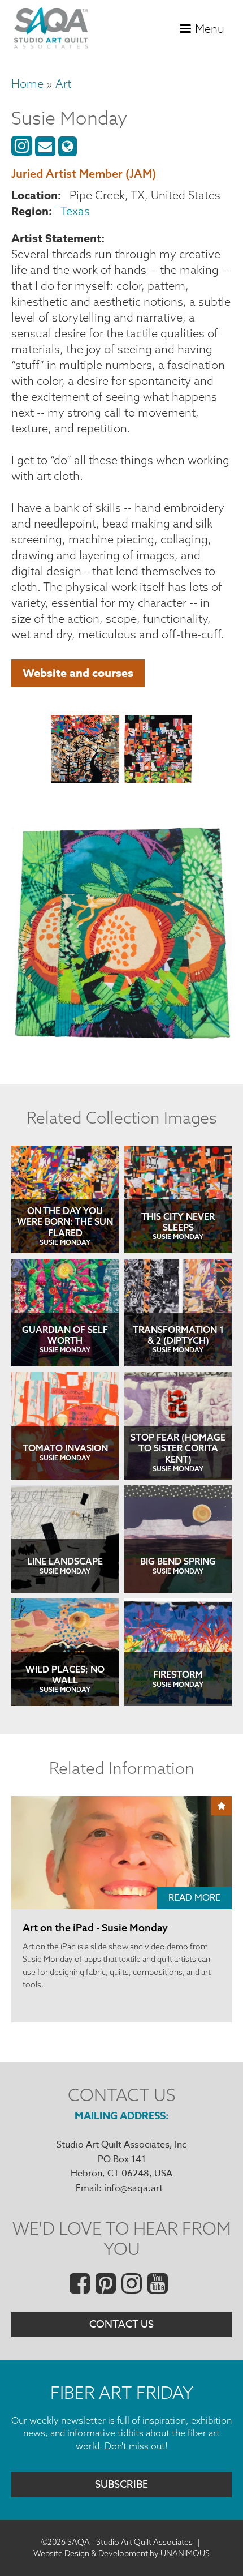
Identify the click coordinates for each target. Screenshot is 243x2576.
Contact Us (121, 2324)
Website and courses (78, 673)
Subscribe (121, 2485)
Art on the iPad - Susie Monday (95, 1928)
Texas (75, 211)
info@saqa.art (133, 2188)
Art (63, 83)
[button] (85, 751)
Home (27, 83)
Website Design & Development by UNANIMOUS (121, 2553)
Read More (194, 1898)
